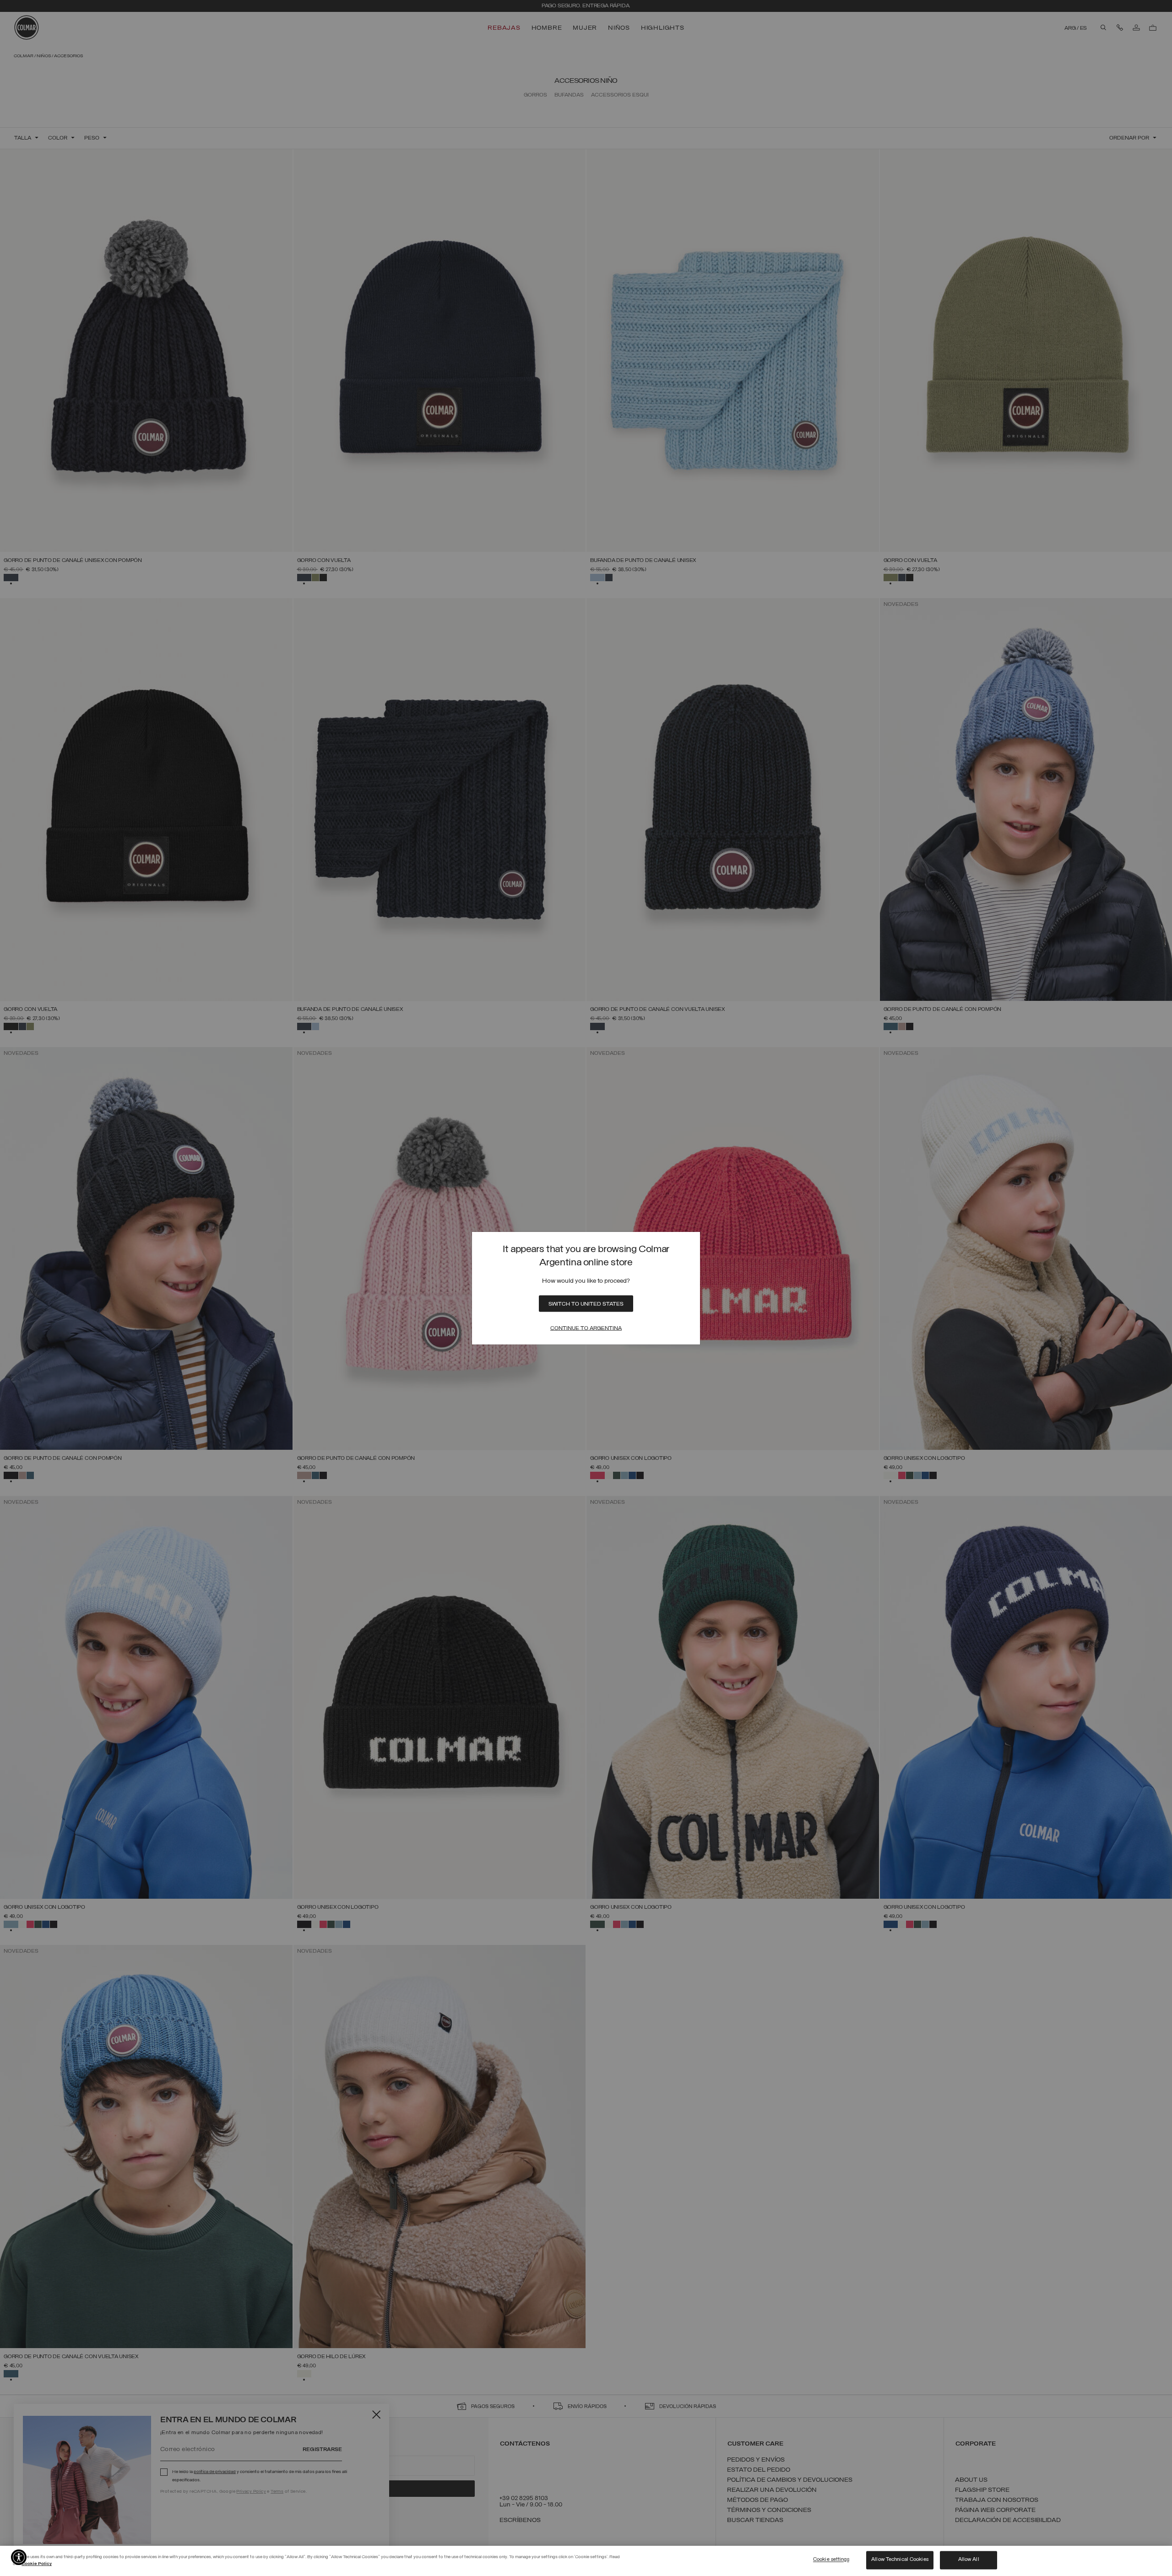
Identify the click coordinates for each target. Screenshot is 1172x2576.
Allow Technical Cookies (900, 2560)
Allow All (969, 2560)
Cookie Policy (37, 2564)
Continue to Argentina (586, 1329)
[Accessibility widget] (19, 2557)
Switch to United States (586, 1304)
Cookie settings (831, 2560)
